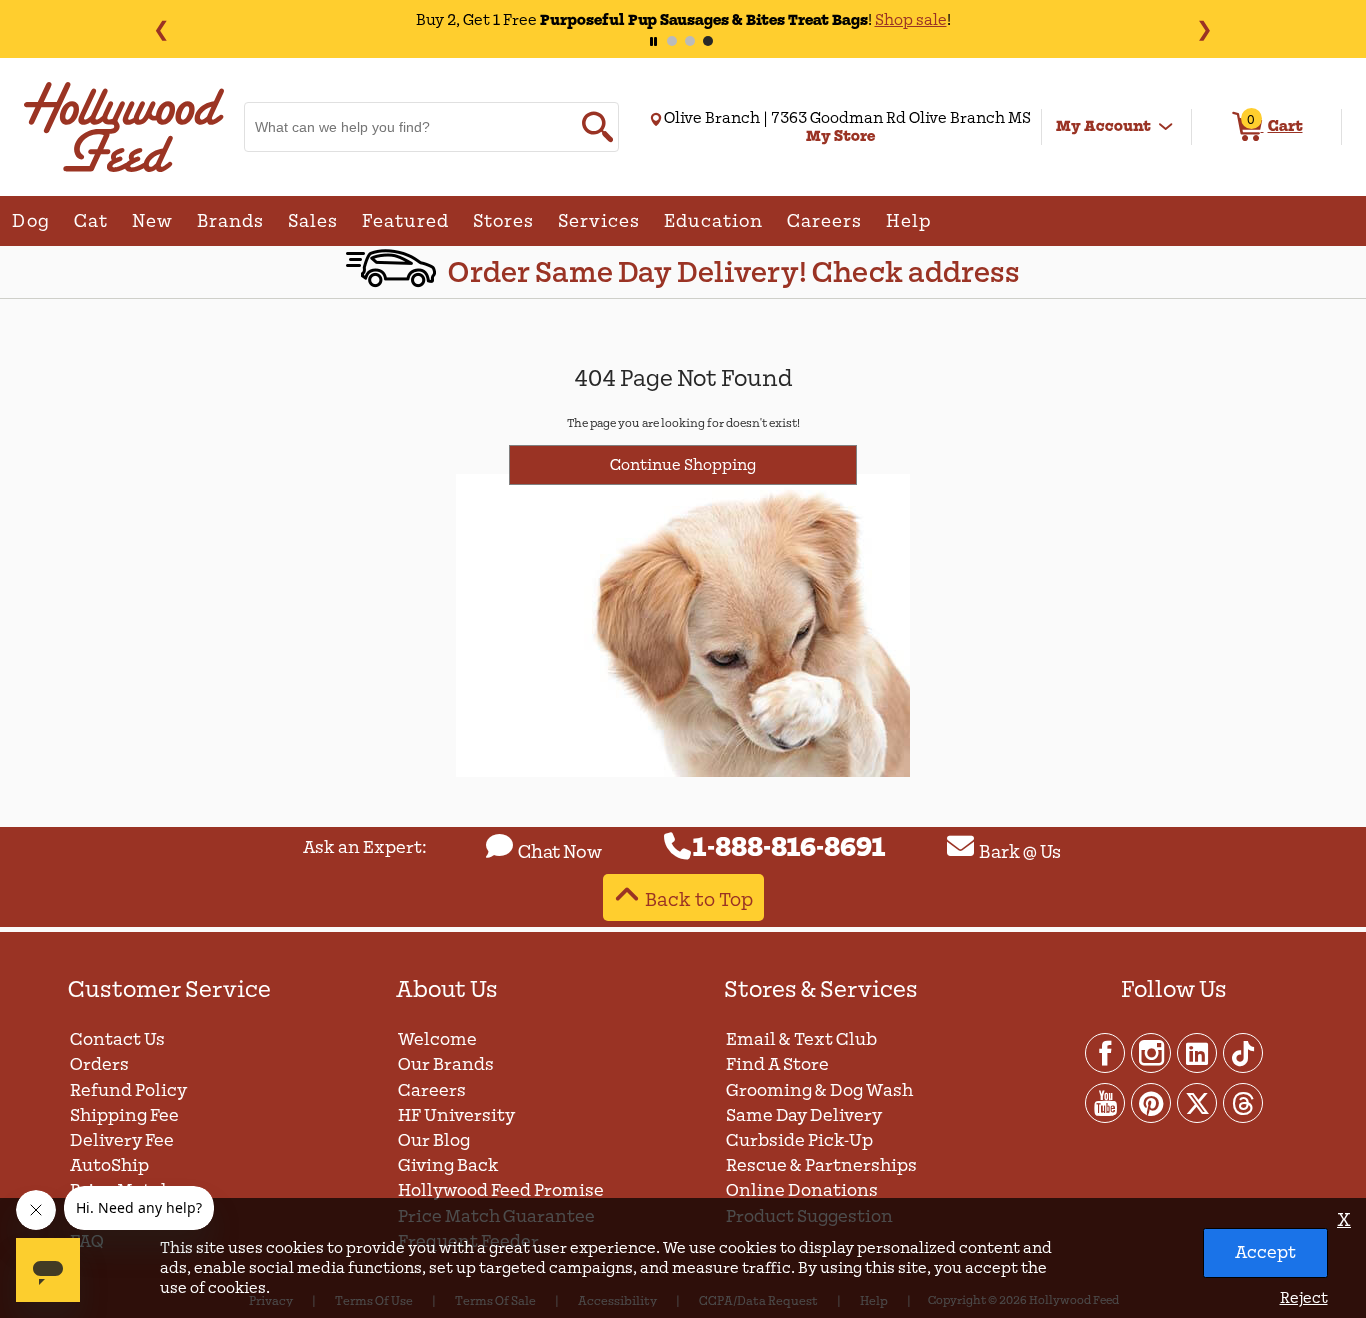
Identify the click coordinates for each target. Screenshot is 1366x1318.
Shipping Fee (124, 1115)
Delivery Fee (122, 1140)
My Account (1103, 126)
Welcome (437, 1039)
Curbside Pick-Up (799, 1140)
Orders (99, 1064)
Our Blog (434, 1140)
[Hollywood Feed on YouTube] (1106, 1102)
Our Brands (446, 1064)
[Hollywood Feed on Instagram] (1152, 1052)
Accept (1265, 1252)
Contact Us (117, 1039)
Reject (1303, 1298)
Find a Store (777, 1064)
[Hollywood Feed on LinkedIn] (1198, 1052)
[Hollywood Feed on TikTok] (1243, 1052)
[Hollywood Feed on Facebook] (1106, 1052)
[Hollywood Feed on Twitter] (1198, 1102)
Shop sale (911, 20)
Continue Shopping (683, 465)
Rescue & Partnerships (821, 1165)
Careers (432, 1090)
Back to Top (699, 899)
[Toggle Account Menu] (1166, 127)
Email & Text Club (801, 1039)
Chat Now (560, 852)
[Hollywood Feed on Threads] (1243, 1102)
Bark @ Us (1020, 852)
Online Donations (802, 1190)
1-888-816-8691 (789, 848)
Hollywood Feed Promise (501, 1190)
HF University (456, 1115)
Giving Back (448, 1165)
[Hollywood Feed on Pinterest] (1152, 1102)
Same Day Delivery (804, 1115)
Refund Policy (128, 1090)
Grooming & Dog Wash (819, 1090)
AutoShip (109, 1165)
